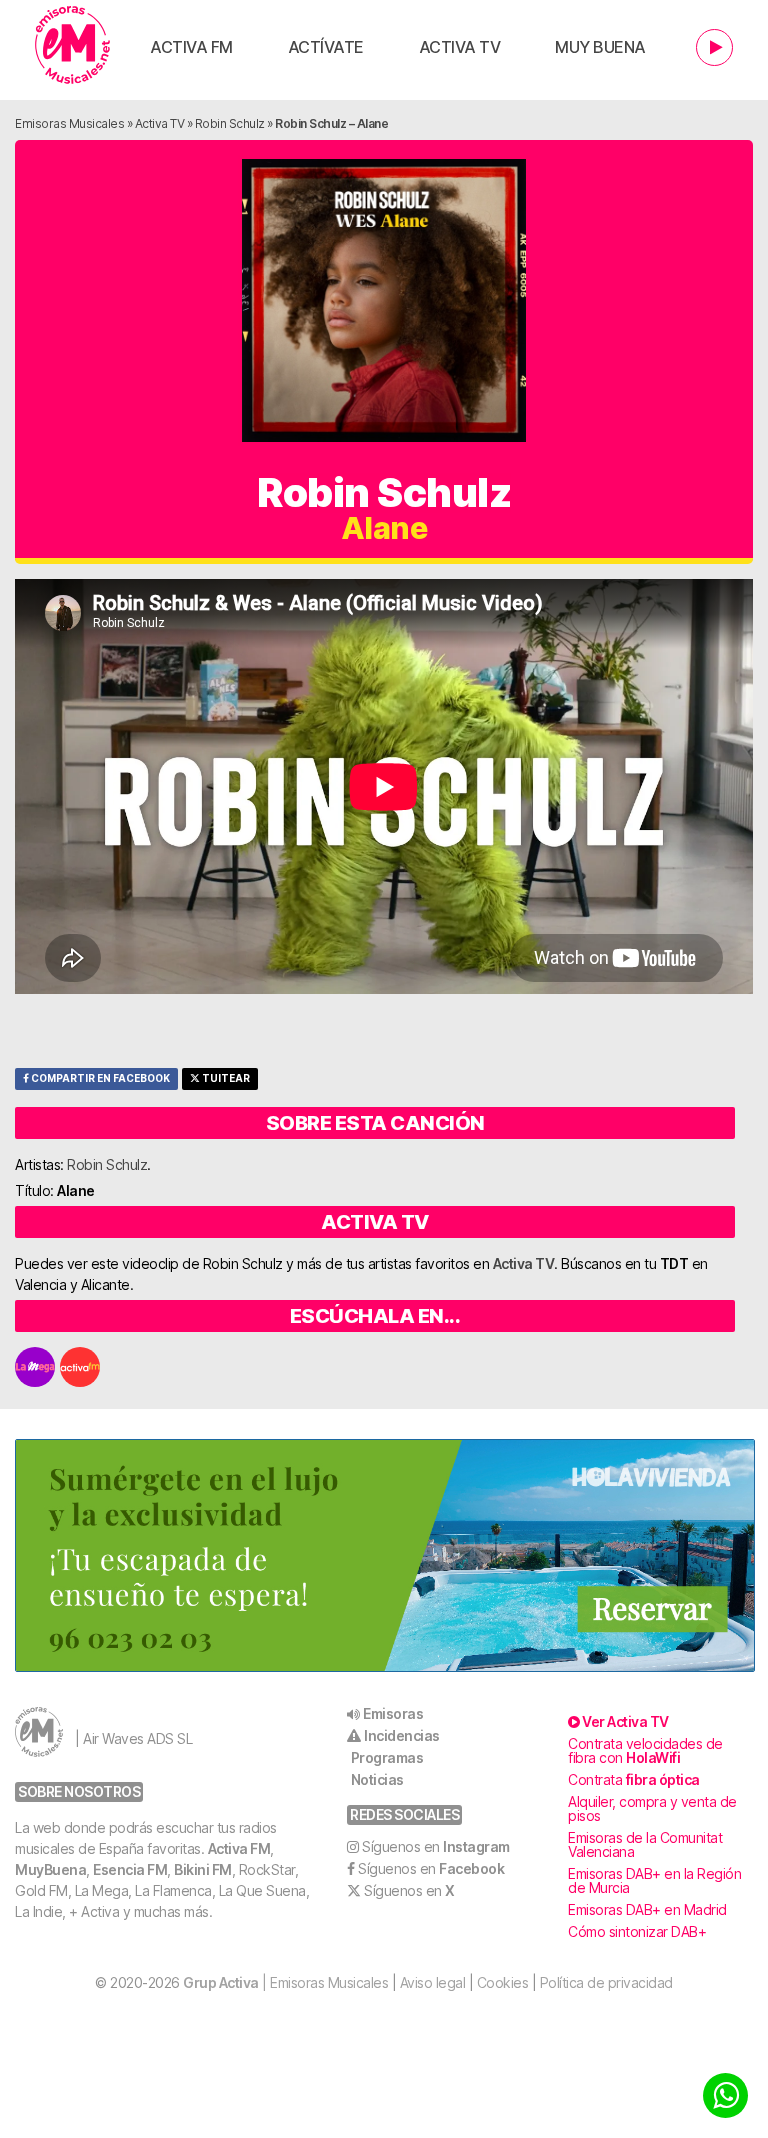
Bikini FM (203, 1869)
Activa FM (191, 47)
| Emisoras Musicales (285, 1982)
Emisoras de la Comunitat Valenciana (645, 1844)
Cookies (503, 1982)
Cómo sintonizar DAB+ (637, 1931)
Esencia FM (130, 1869)
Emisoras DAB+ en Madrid (647, 1909)
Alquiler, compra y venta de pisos (652, 1808)
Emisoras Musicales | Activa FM (72, 45)
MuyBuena (50, 1869)
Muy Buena (600, 47)
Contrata (634, 1779)
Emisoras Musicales (69, 123)
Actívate (326, 47)
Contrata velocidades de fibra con (645, 1750)
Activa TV (460, 47)
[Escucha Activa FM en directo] (714, 47)
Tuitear (225, 1078)
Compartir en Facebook (99, 1078)
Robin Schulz (230, 123)
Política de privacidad (606, 1982)
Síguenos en (436, 1846)
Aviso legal (433, 1982)
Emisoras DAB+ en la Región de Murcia (654, 1880)
